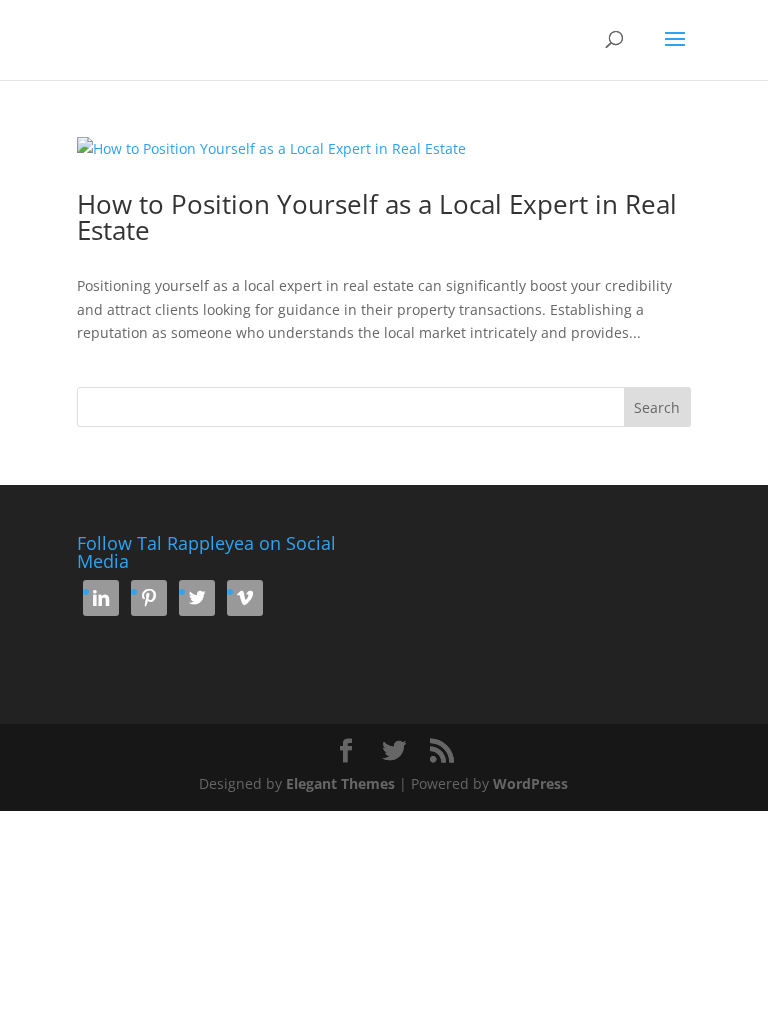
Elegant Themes (340, 783)
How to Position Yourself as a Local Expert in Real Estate (377, 217)
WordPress (530, 783)
